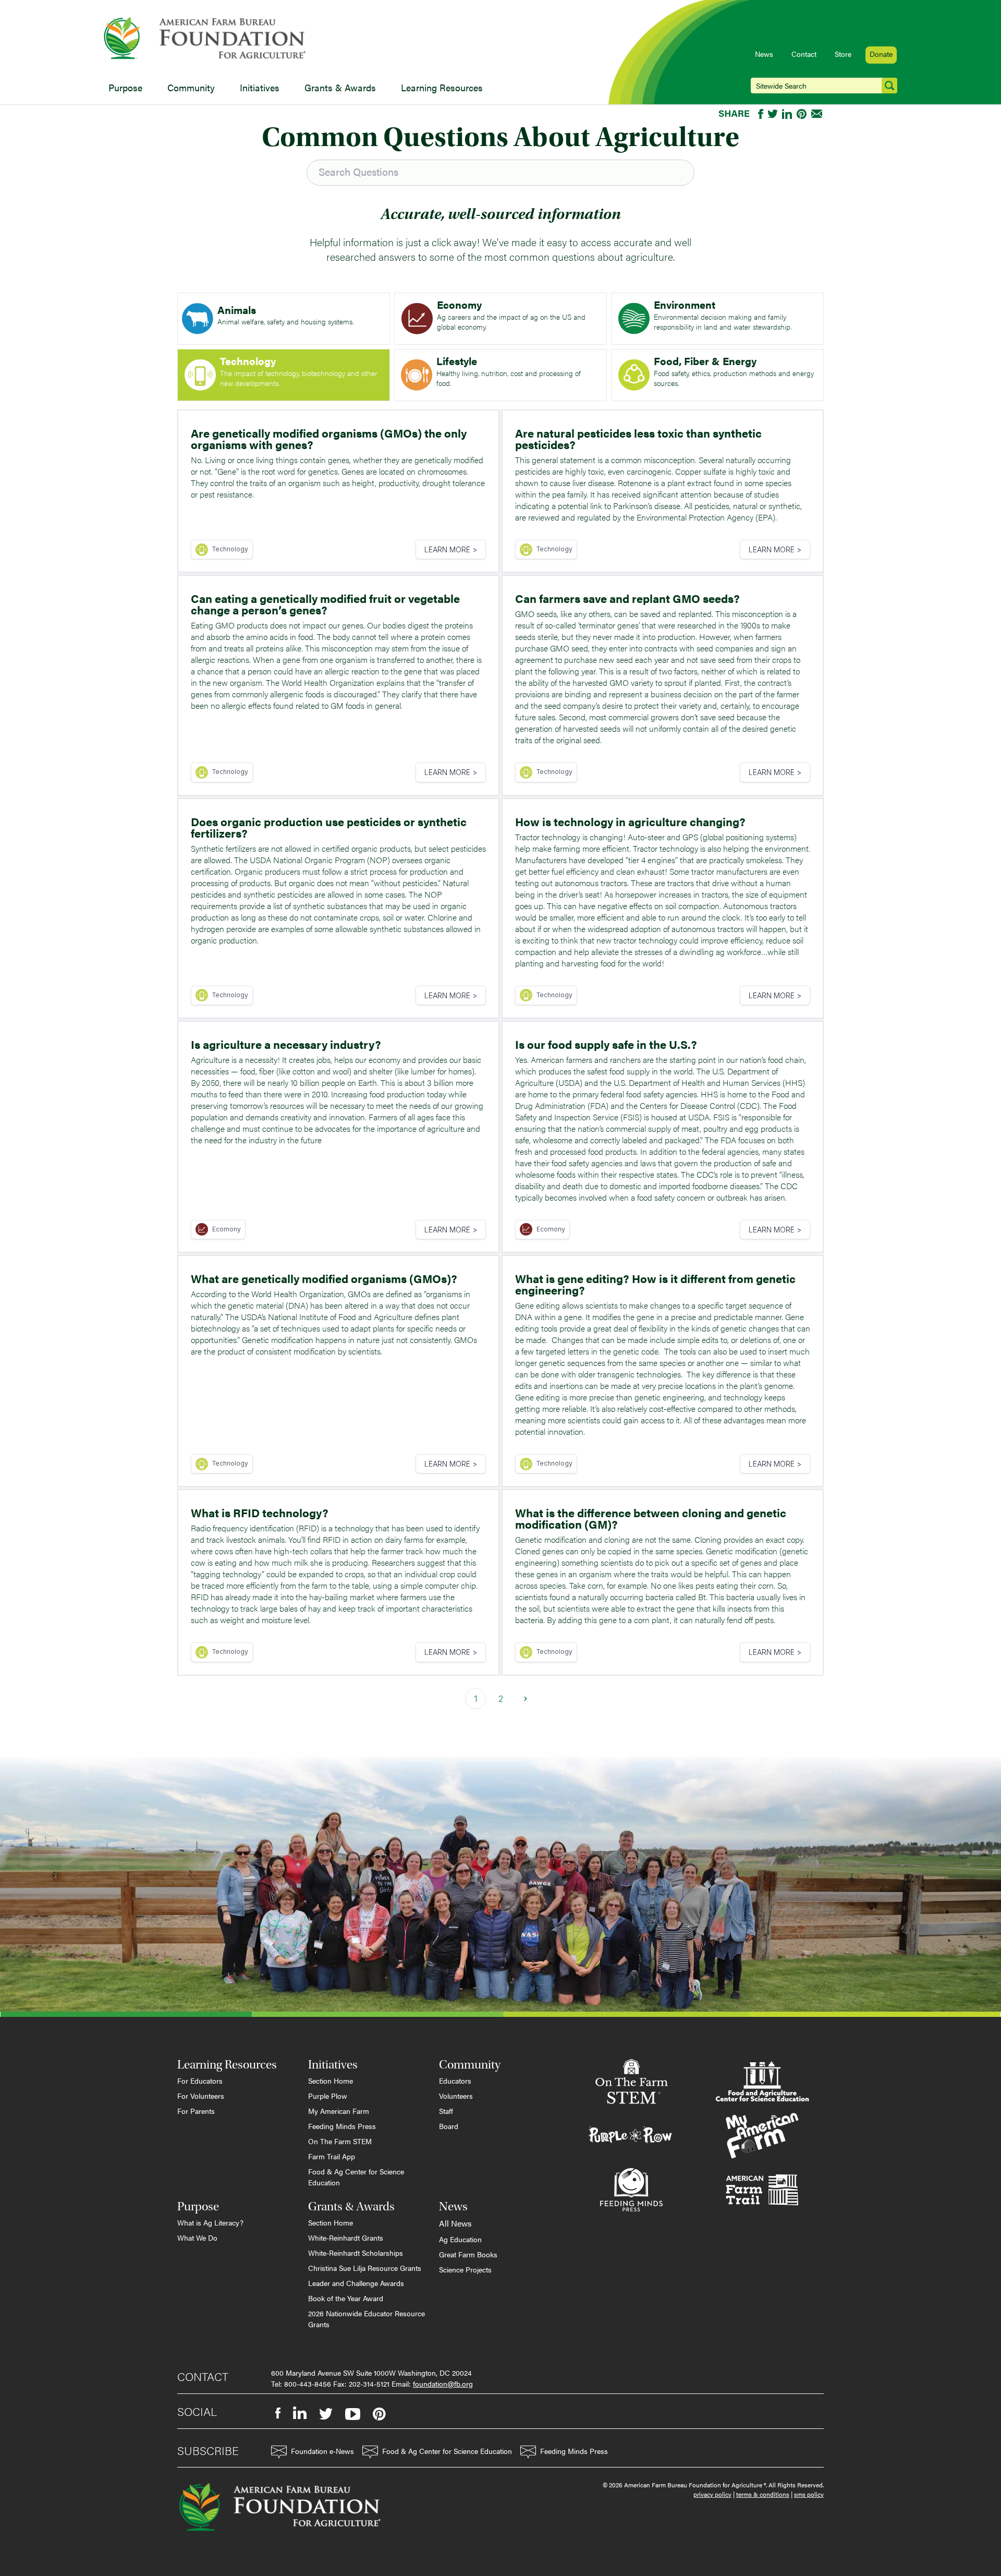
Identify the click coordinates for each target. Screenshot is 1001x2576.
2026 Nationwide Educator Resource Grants (367, 2319)
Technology (230, 549)
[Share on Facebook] (761, 114)
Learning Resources (442, 87)
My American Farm (339, 2111)
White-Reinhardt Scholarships (356, 2253)
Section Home (331, 2081)
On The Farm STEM (340, 2141)
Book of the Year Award (346, 2298)
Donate (881, 54)
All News (455, 2223)
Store (843, 54)
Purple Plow (328, 2096)
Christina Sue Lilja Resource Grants (365, 2268)
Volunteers (456, 2096)
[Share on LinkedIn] (787, 114)
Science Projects (465, 2269)
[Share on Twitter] (773, 114)
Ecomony (227, 1229)
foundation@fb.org (443, 2384)
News (764, 54)
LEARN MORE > (451, 549)
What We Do (197, 2238)
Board (449, 2126)
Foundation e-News (322, 2451)
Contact (804, 54)
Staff (446, 2111)
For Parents (196, 2111)
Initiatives (260, 87)
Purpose (125, 87)
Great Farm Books (468, 2254)
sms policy (809, 2494)
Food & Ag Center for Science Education (356, 2177)
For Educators (200, 2081)
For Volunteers (201, 2096)
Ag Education (460, 2239)
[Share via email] (817, 114)
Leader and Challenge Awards (356, 2283)
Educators (455, 2081)
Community (191, 87)
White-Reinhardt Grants (346, 2238)
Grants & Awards (340, 87)
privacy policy (712, 2494)
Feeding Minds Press (342, 2126)
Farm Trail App (332, 2156)
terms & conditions (763, 2494)
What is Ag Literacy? (210, 2222)
